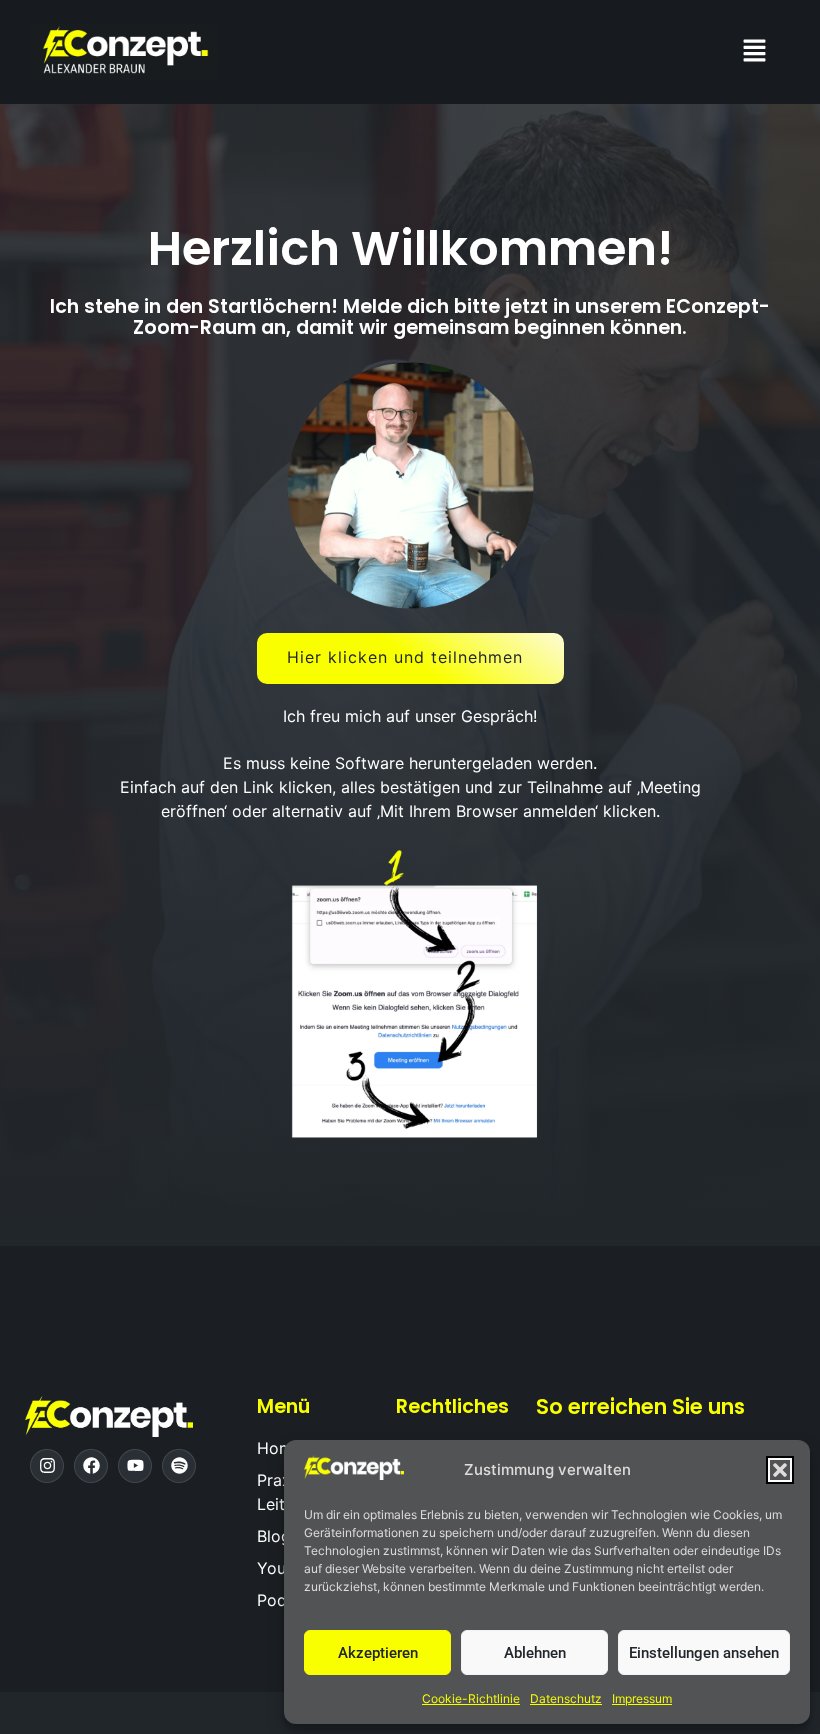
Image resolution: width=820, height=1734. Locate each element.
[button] (780, 1470)
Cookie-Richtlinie (471, 1698)
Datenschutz (566, 1698)
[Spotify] (179, 1466)
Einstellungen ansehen (704, 1653)
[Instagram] (47, 1466)
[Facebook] (91, 1466)
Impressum (642, 1698)
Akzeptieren (378, 1653)
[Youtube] (135, 1466)
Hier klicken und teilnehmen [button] (405, 657)
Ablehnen (535, 1653)
